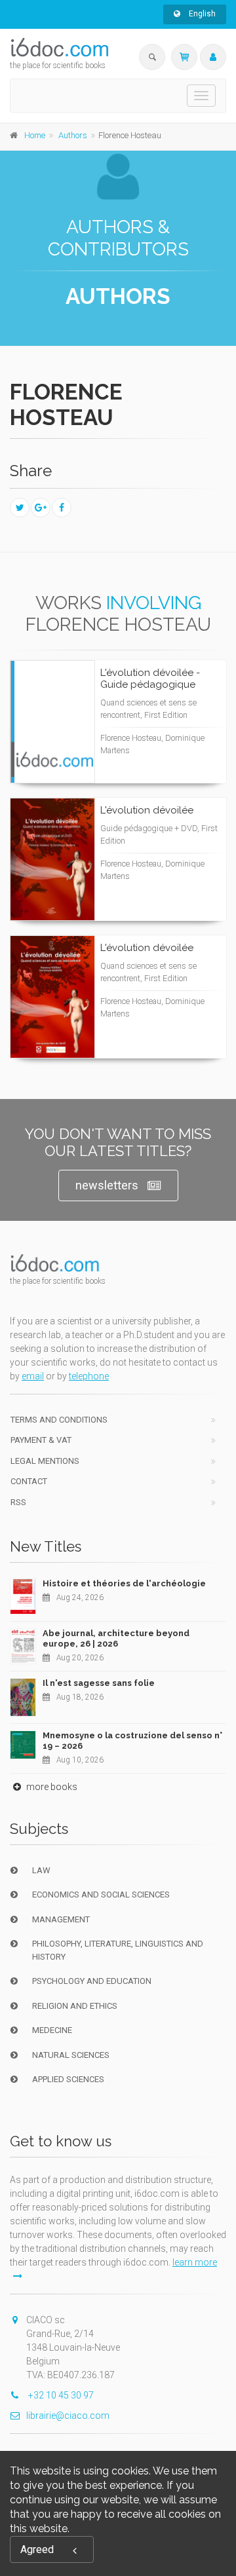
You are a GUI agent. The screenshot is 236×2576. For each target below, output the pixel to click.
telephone (89, 1376)
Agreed (37, 2549)
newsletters (107, 1185)
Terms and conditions (59, 1420)
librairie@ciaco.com (68, 2416)
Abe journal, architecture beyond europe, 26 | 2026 (116, 1638)
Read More (169, 747)
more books (51, 1787)
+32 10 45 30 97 (60, 2395)
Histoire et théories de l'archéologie (124, 1583)
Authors (73, 135)
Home (35, 135)
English (201, 14)
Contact (29, 1481)
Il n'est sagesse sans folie (99, 1683)
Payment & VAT (41, 1440)
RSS (18, 1502)
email (33, 1376)
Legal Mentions (45, 1461)
